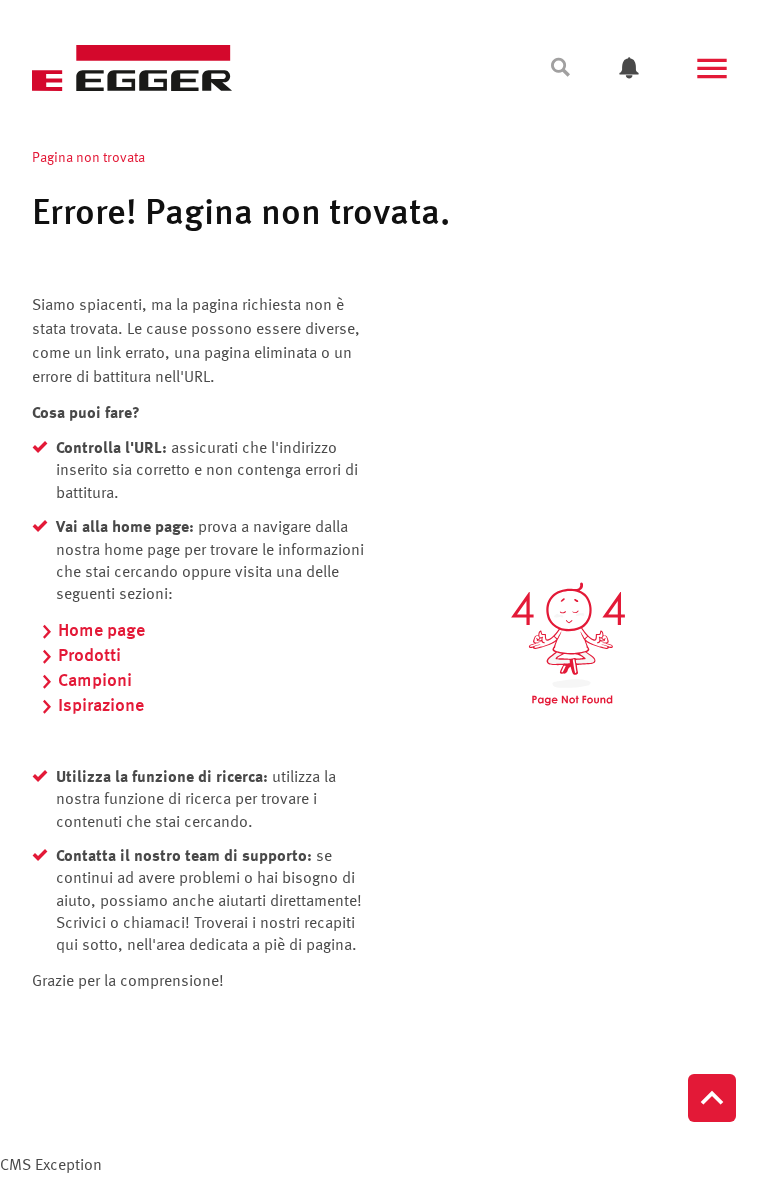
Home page (101, 631)
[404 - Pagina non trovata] (568, 644)
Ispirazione (101, 706)
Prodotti (89, 656)
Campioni (95, 681)
